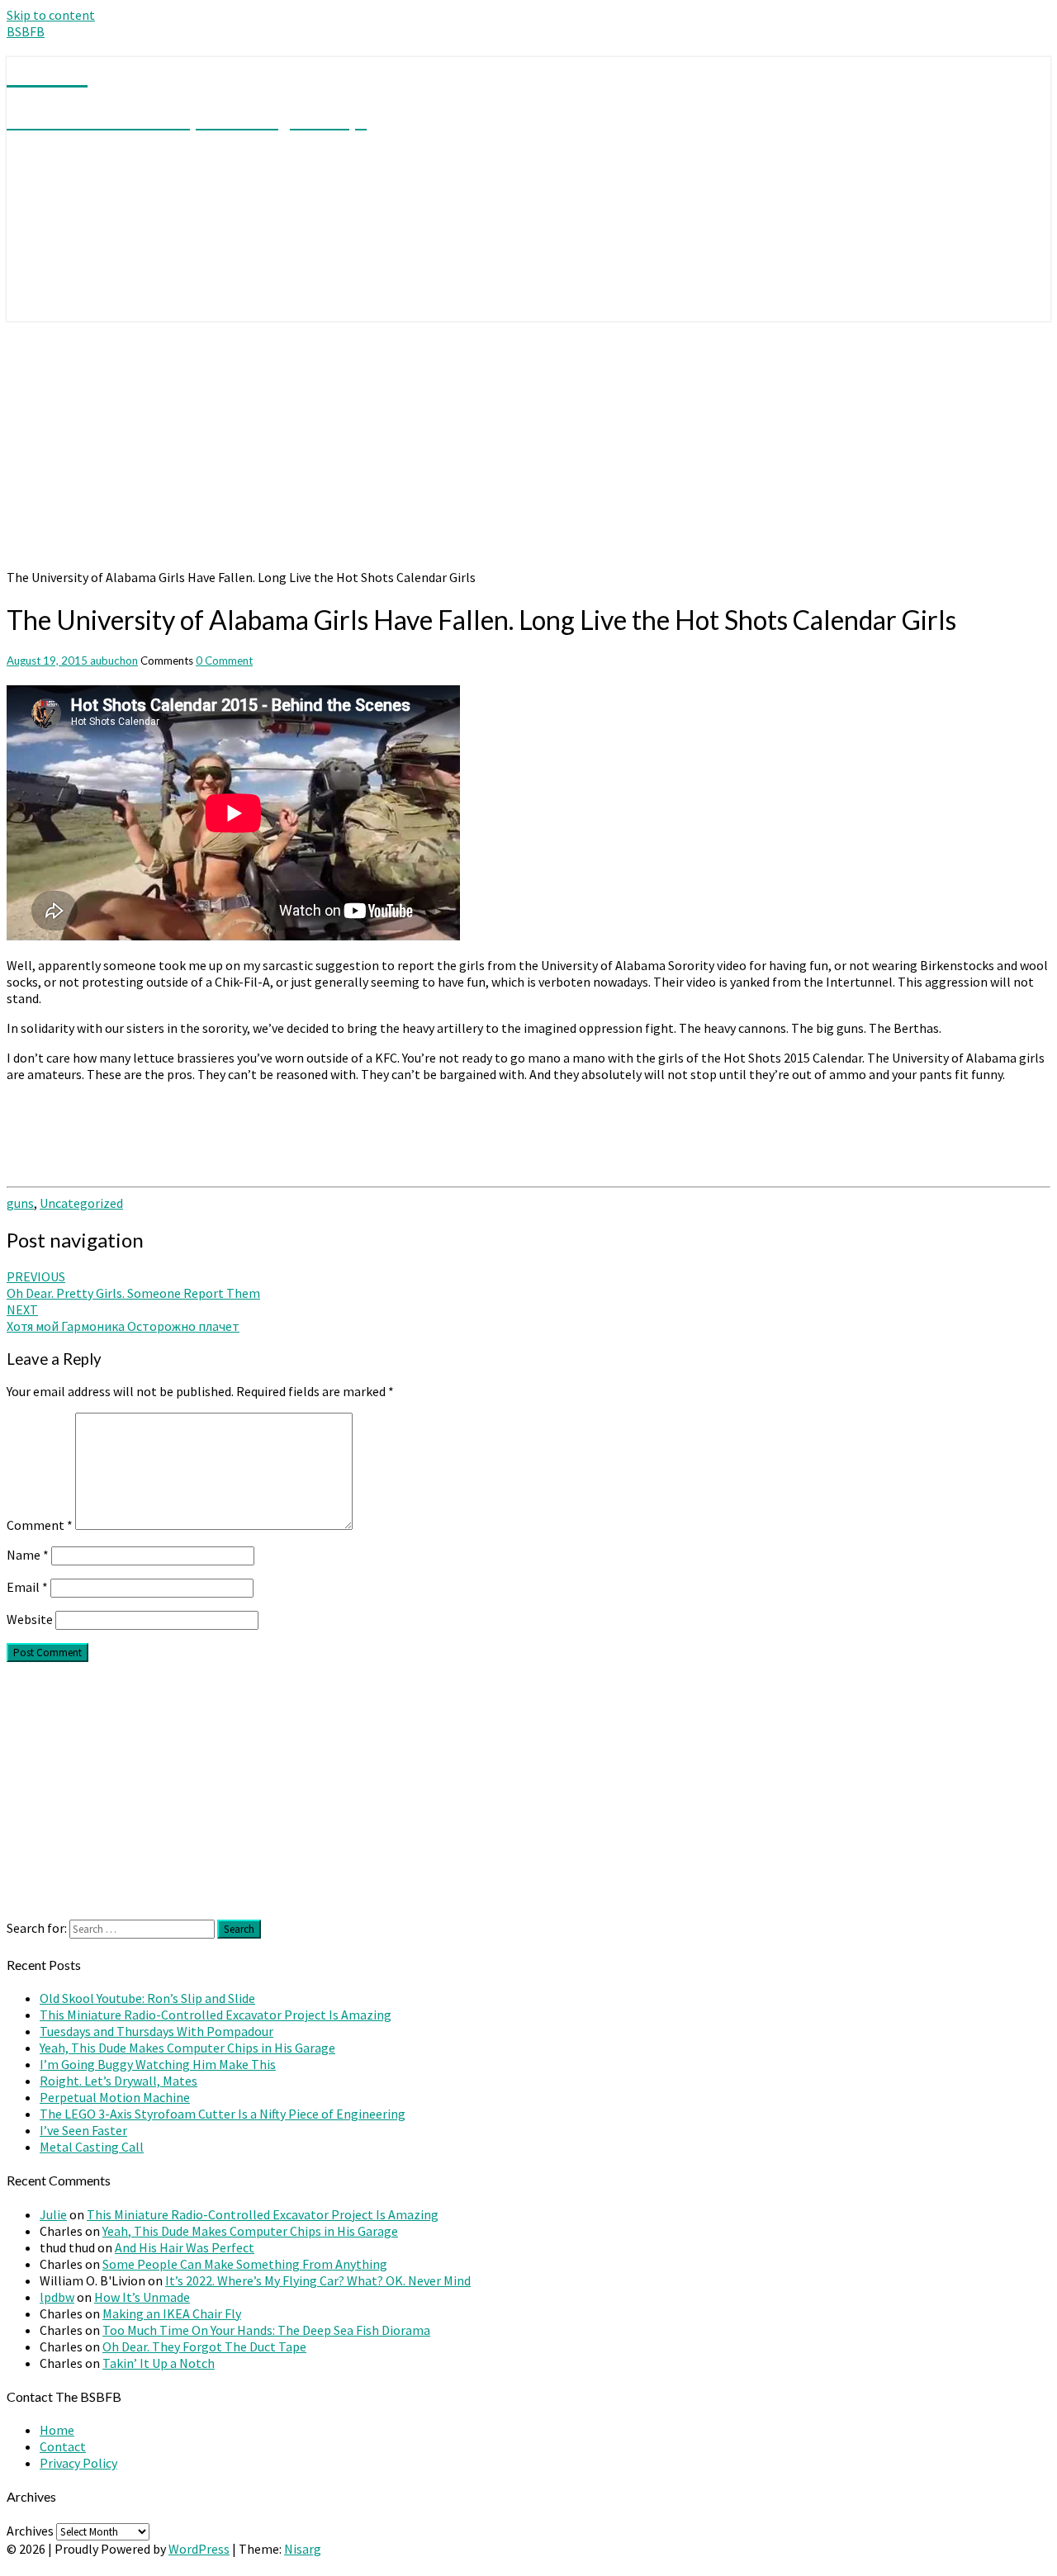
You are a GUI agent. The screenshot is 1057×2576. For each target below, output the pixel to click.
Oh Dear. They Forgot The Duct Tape (204, 2346)
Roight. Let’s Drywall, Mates (118, 2081)
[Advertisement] (528, 445)
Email (27, 1587)
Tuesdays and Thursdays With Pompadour (156, 2031)
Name (28, 1555)
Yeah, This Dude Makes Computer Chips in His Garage (187, 2048)
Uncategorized (81, 1203)
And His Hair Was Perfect (185, 2247)
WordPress (199, 2549)
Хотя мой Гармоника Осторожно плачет (123, 1318)
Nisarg (303, 2549)
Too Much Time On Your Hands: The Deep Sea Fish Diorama (266, 2330)
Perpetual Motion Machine (115, 2097)
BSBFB (26, 31)
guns (20, 1203)
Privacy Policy (78, 2463)
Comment (40, 1525)
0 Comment (224, 661)
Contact (63, 2446)
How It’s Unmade (142, 2297)
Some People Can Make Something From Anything (245, 2264)
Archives (30, 2531)
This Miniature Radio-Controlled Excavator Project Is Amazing (216, 2015)
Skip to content (51, 15)
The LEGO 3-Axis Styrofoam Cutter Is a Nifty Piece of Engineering (223, 2114)
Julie (53, 2214)
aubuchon (114, 661)
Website (30, 1619)
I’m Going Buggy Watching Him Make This (158, 2064)
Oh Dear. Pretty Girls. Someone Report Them (133, 1285)
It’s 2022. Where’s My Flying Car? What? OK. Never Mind (318, 2280)
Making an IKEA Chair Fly (172, 2313)
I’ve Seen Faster (83, 2130)
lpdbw (57, 2297)
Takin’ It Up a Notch (159, 2363)
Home (57, 2430)
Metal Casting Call (92, 2147)
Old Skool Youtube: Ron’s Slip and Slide (147, 1998)
